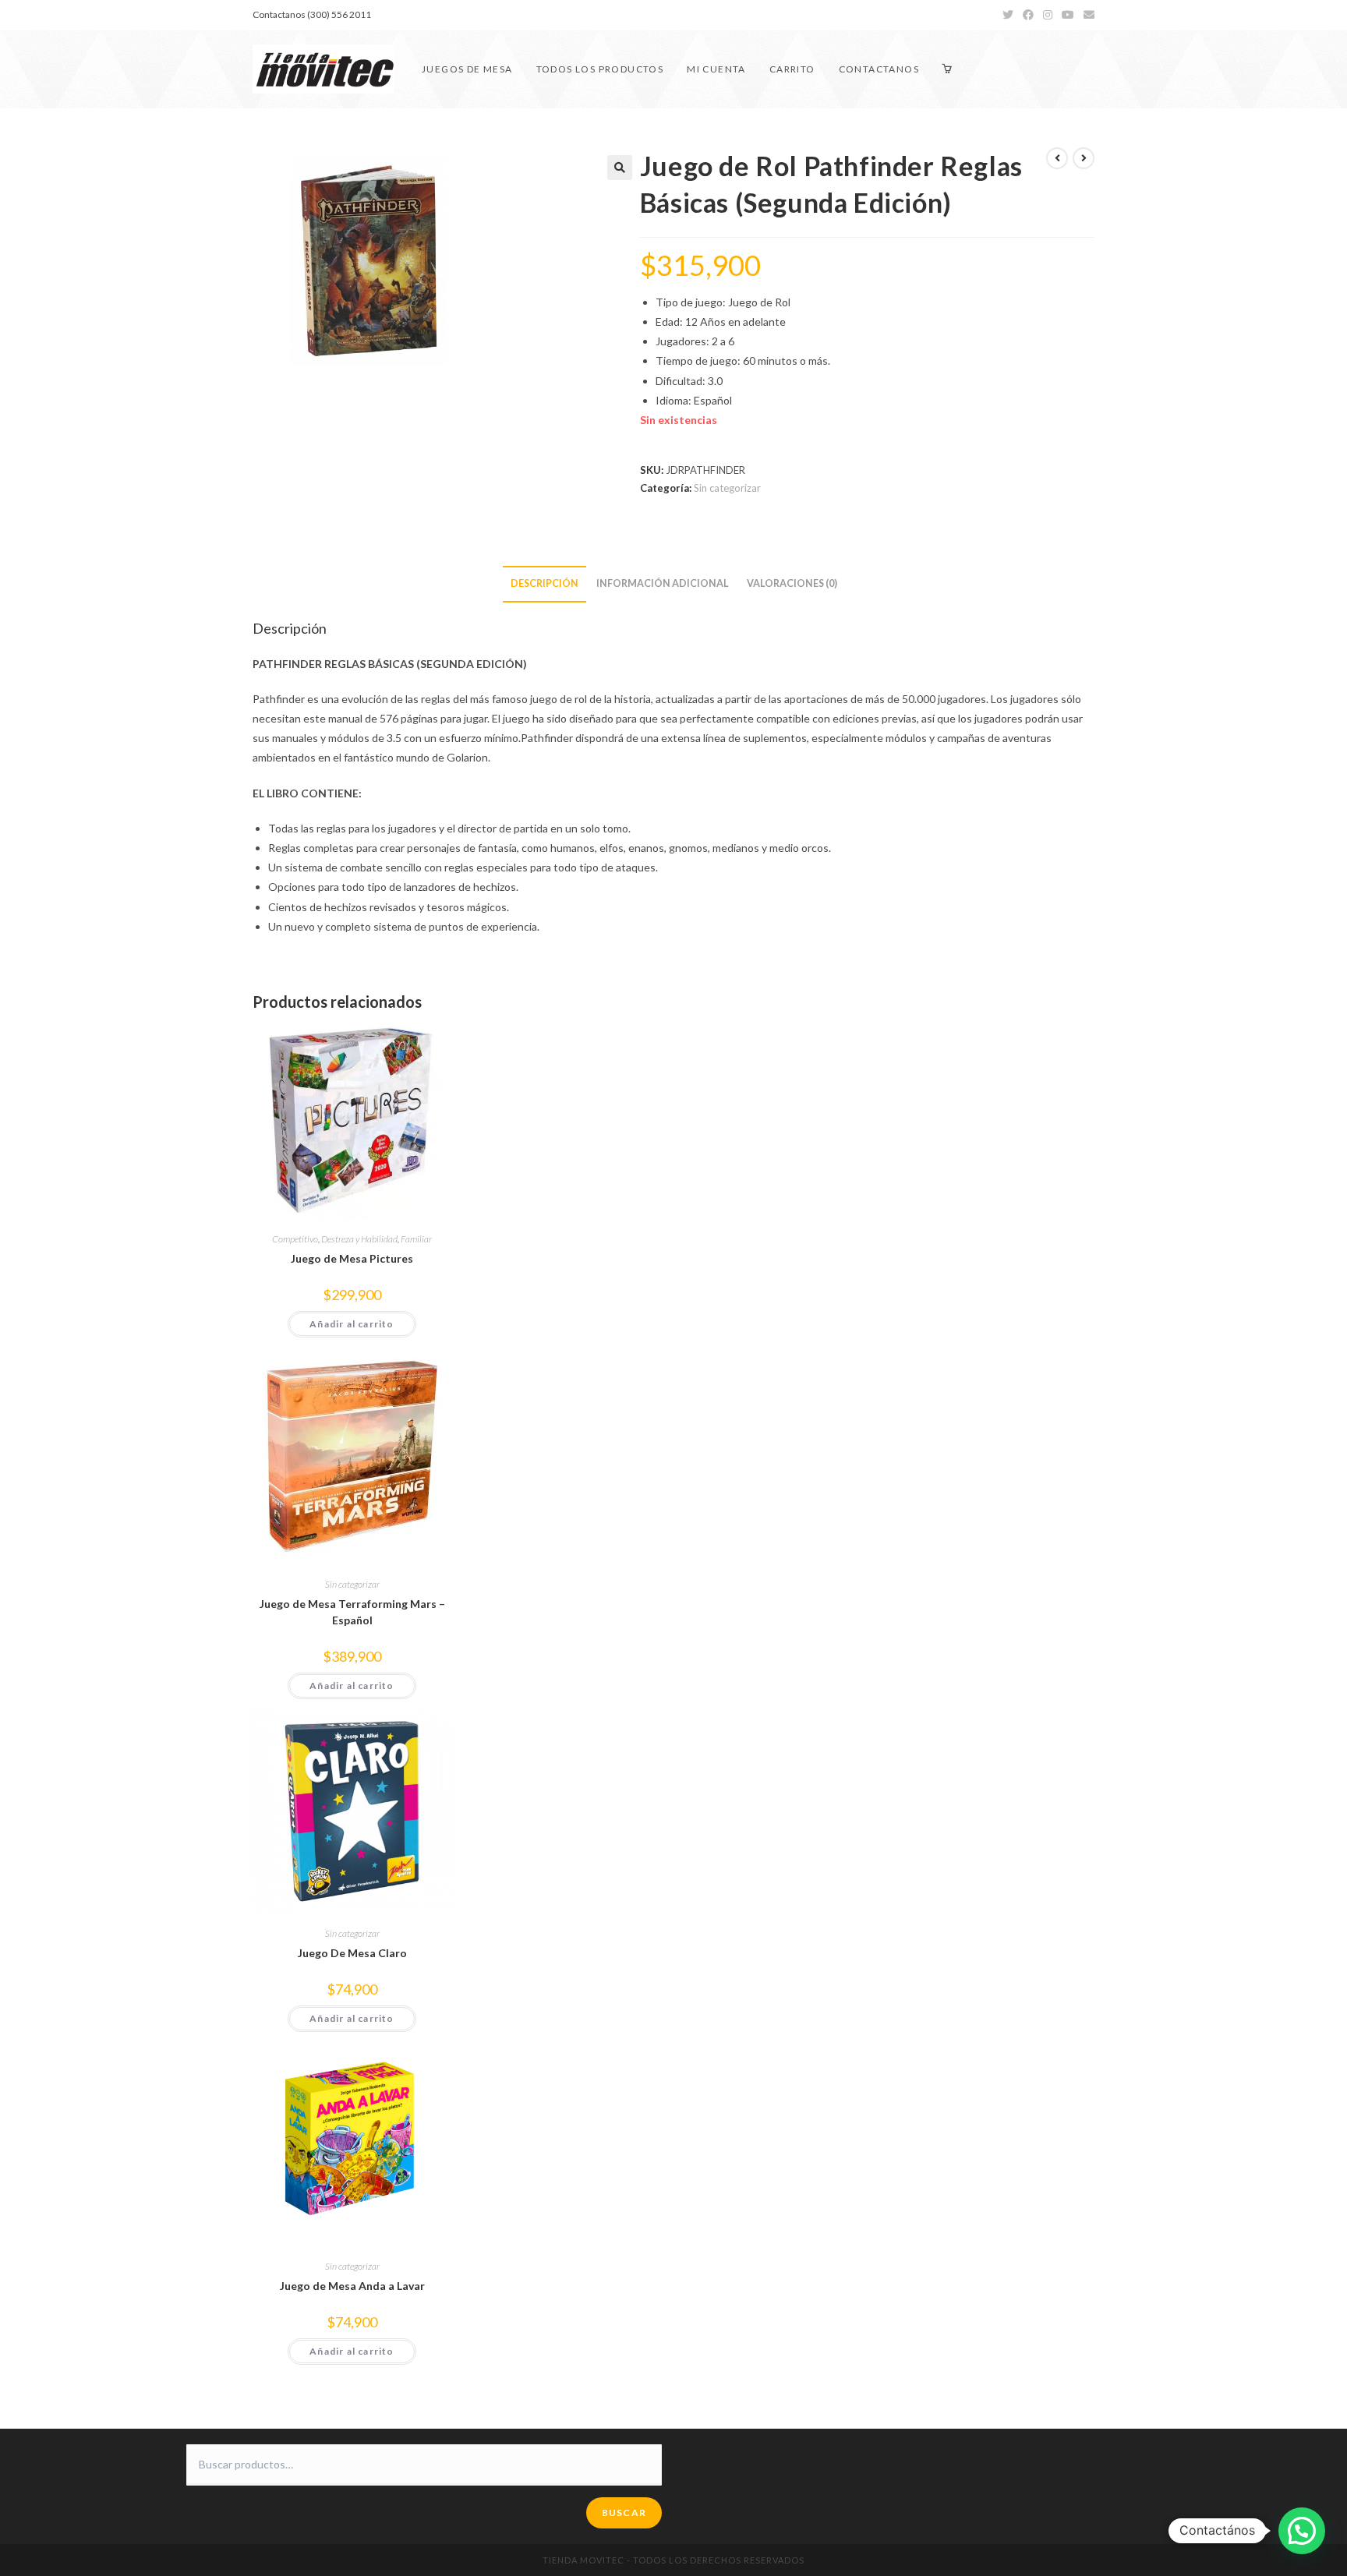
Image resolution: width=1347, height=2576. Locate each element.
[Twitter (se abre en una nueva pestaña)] (1008, 15)
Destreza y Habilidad (359, 1239)
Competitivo (295, 1239)
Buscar (624, 2512)
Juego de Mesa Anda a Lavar (352, 2286)
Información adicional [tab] (663, 583)
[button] (620, 168)
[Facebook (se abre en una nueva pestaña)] (1028, 15)
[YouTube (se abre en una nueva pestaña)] (1068, 15)
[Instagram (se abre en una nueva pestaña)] (1048, 15)
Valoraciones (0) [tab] (792, 583)
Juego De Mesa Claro (352, 1953)
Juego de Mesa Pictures (352, 1258)
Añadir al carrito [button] (352, 1324)
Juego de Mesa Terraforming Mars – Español (352, 1612)
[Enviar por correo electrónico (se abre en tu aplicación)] (1087, 15)
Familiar (416, 1239)
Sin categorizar (727, 488)
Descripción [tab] (544, 583)
